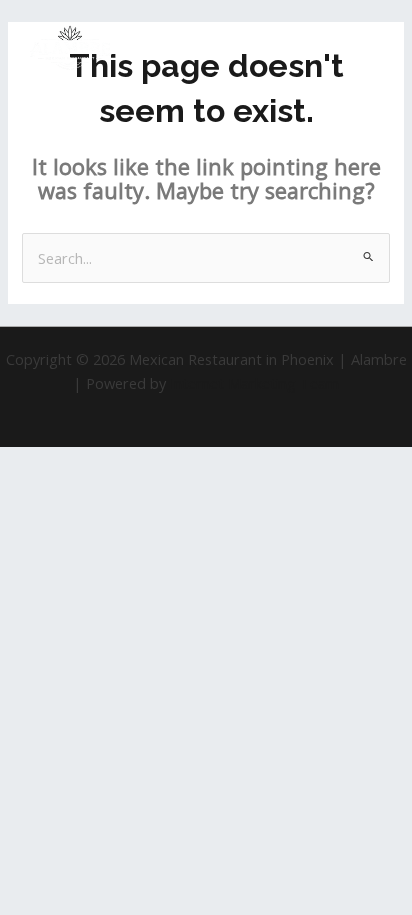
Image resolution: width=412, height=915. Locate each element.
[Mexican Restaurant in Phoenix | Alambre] (70, 48)
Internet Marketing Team (254, 383)
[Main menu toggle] (371, 48)
